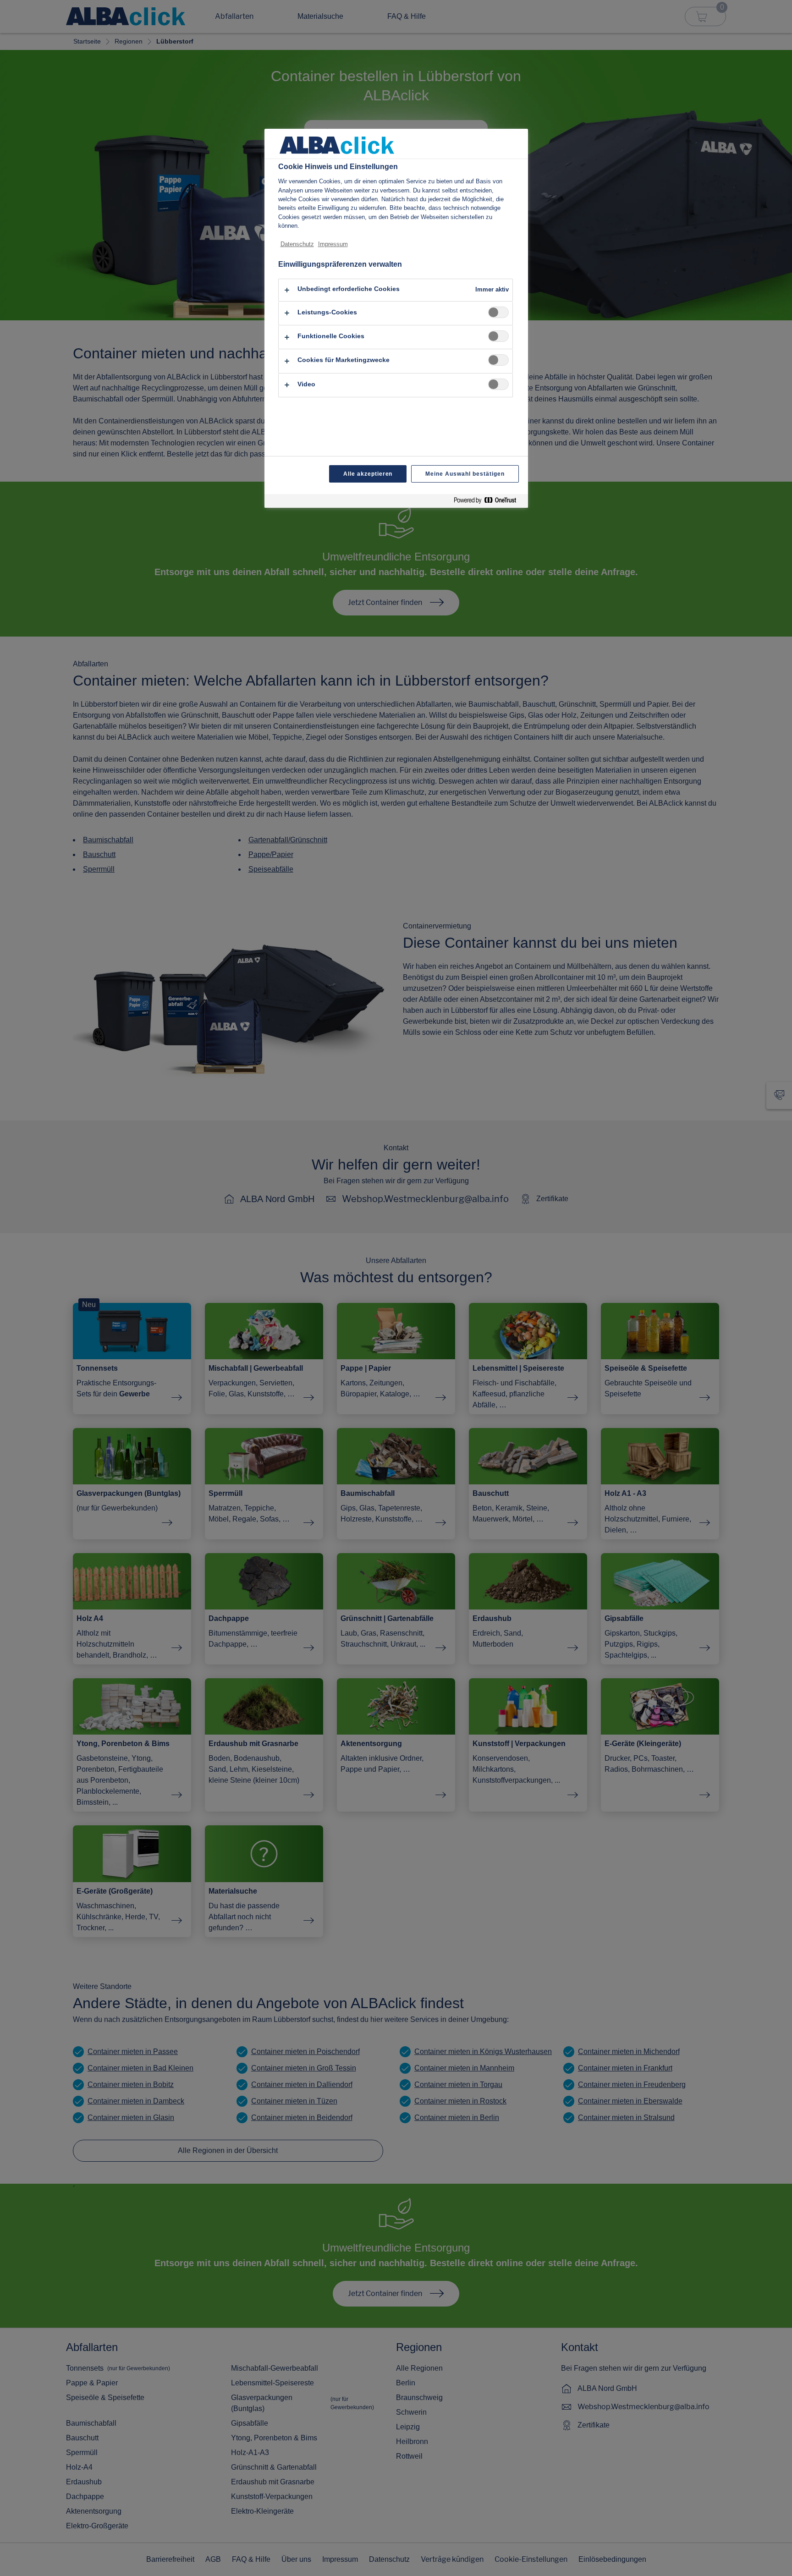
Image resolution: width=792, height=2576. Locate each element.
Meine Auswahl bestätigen (465, 474)
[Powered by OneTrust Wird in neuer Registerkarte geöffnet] (489, 502)
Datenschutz (297, 244)
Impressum (333, 244)
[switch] (498, 312)
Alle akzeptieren (368, 474)
